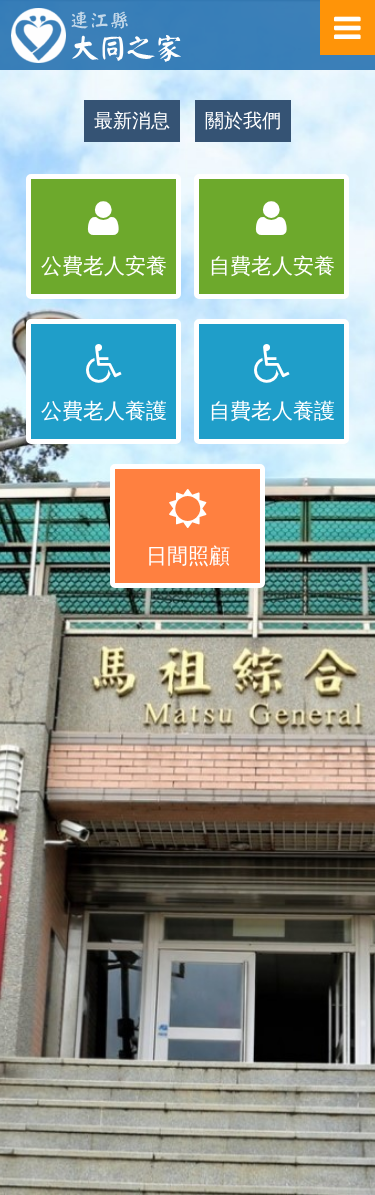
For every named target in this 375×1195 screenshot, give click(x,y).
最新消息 (132, 120)
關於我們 (243, 120)
